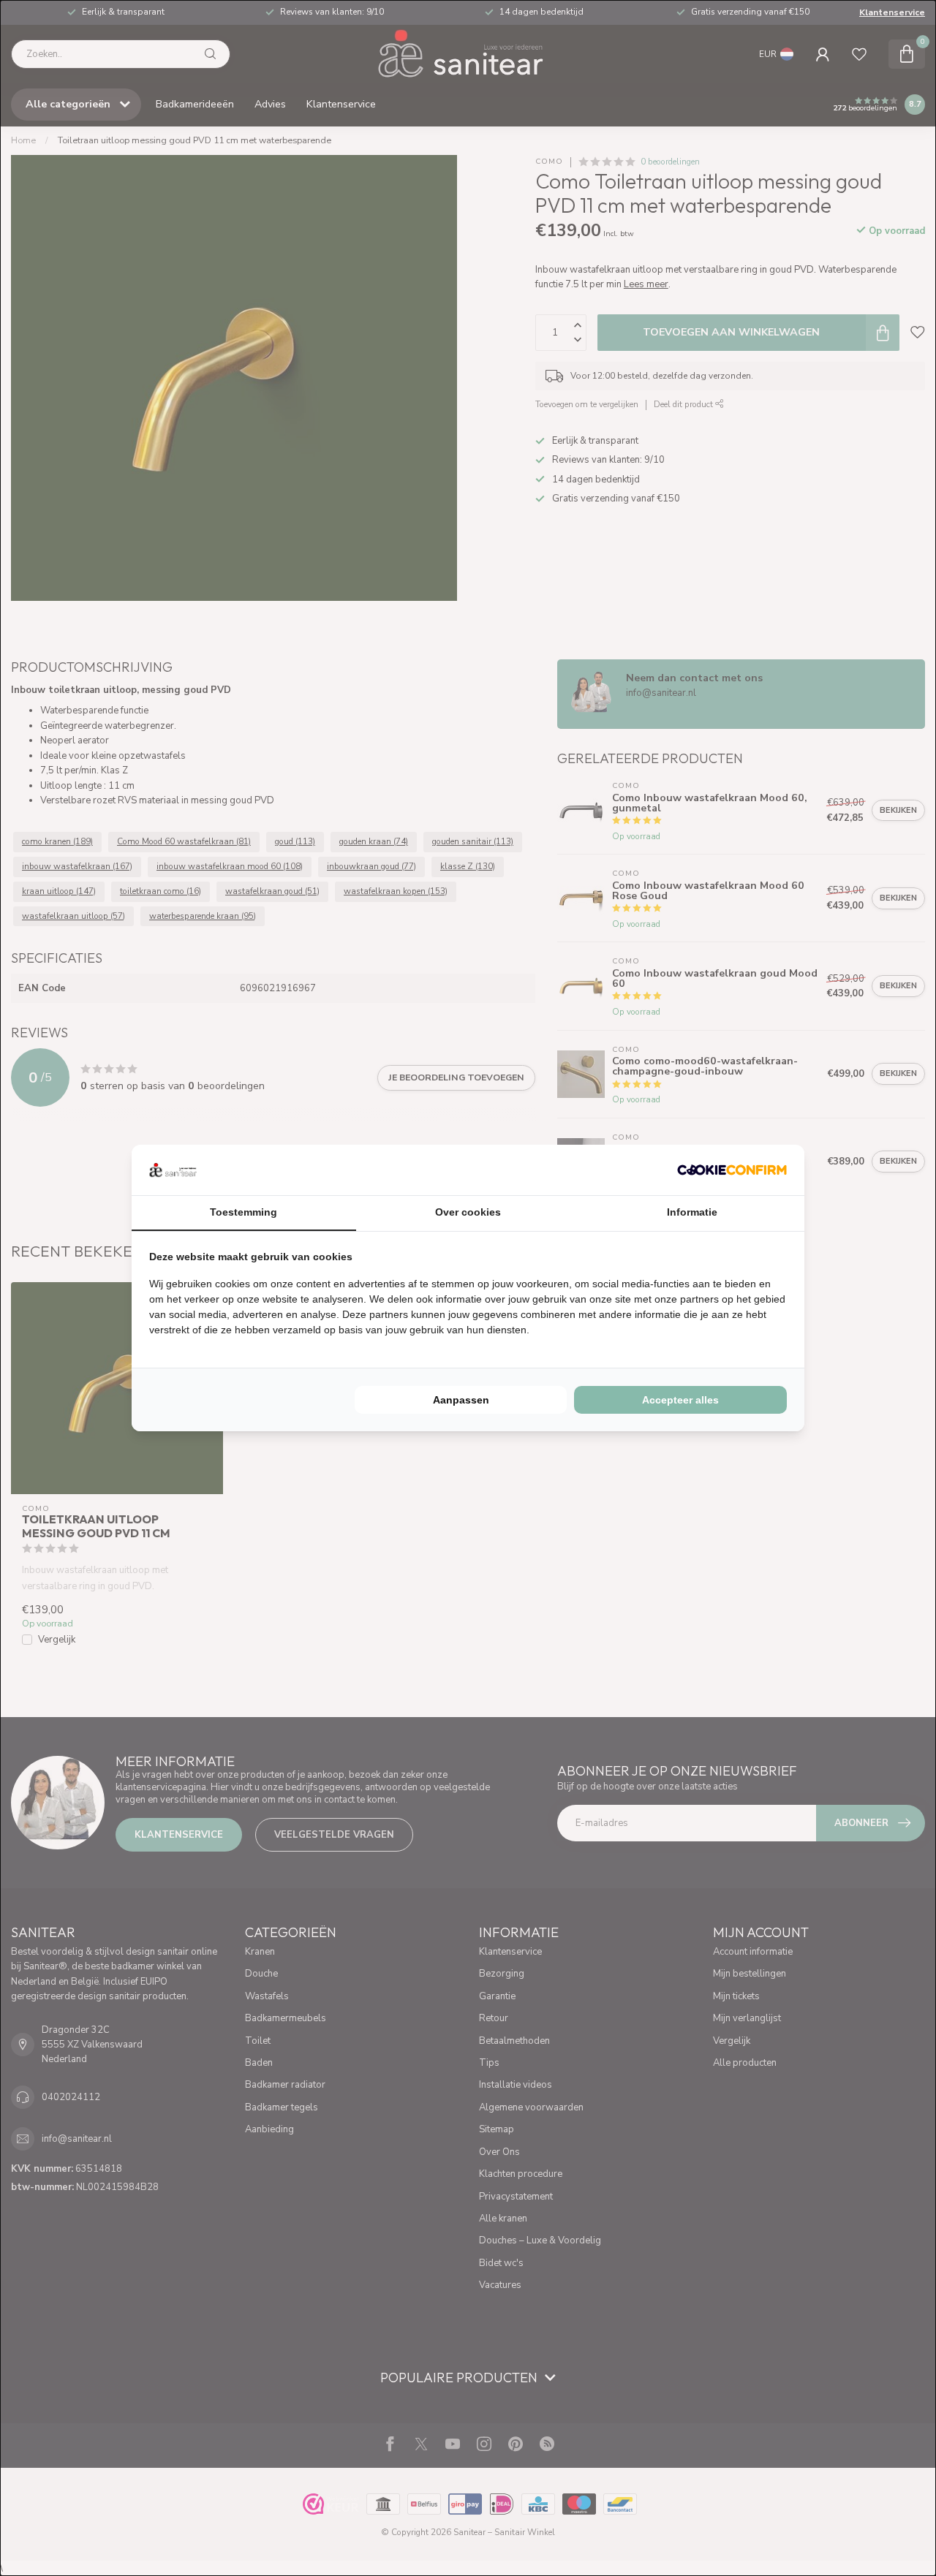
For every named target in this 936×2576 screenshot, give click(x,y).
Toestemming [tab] (244, 1212)
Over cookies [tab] (468, 1212)
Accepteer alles (680, 1400)
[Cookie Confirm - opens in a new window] (732, 1170)
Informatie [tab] (692, 1212)
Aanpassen (461, 1400)
